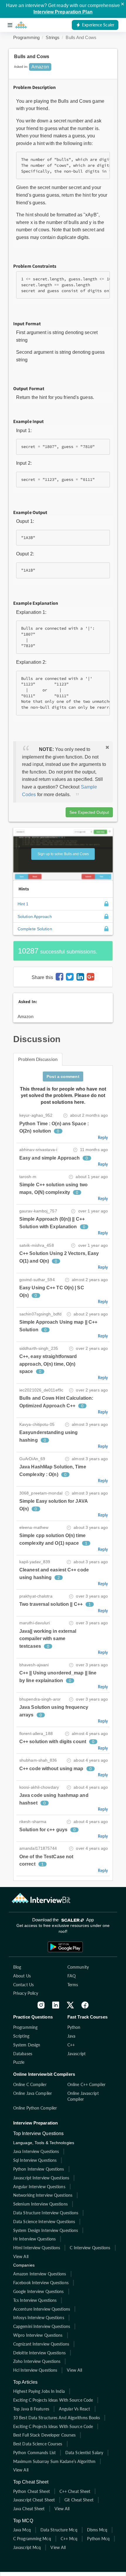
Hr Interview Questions (34, 2239)
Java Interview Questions (36, 2151)
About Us (22, 1976)
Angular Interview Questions (39, 2187)
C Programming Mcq (32, 2539)
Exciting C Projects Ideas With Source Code (53, 2400)
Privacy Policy (26, 1993)
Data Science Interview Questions (44, 2222)
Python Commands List (34, 2453)
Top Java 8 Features (31, 2409)
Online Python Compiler (35, 2108)
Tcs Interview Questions (35, 2300)
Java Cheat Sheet (29, 2509)
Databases (23, 2054)
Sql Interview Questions (35, 2160)
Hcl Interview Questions (35, 2370)
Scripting (21, 2036)
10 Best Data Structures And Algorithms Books (57, 2418)
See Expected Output (89, 812)
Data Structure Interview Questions (46, 2213)
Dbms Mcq (97, 2530)
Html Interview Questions (37, 2248)
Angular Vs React (75, 2409)
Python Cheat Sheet (31, 2491)
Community (78, 1967)
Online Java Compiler (33, 2093)
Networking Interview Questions (43, 2195)
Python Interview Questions (39, 2169)
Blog (17, 1967)
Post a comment (63, 1076)
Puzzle (19, 2062)
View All (21, 2256)
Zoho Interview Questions (37, 2361)
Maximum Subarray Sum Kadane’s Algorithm (54, 2461)
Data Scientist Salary (84, 2453)
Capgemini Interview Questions (42, 2326)
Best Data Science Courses (38, 2444)
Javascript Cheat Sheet (34, 2500)
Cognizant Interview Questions (41, 2344)
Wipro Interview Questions (38, 2335)
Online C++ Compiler (86, 2084)
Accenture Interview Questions (42, 2309)
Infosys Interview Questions (39, 2318)
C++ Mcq (69, 2539)
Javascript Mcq (27, 2547)
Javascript (76, 2054)
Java (71, 2036)
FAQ (71, 1976)
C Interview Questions (90, 2248)
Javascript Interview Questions (41, 2178)
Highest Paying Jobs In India (39, 2391)
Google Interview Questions (39, 2291)
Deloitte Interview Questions (39, 2353)
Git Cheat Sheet (79, 2500)
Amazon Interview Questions (40, 2274)
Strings (53, 37)
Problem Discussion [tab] (38, 1059)
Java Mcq (22, 2530)
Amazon (26, 1016)
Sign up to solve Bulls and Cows (63, 854)
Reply (103, 1137)
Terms (73, 1985)
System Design (27, 2045)
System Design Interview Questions (46, 2230)
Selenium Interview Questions (40, 2204)
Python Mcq (98, 2539)
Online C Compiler (30, 2084)
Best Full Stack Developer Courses (44, 2435)
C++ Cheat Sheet (75, 2491)
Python (74, 2027)
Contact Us (23, 1985)
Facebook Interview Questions (41, 2283)
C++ (71, 2045)
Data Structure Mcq (59, 2530)
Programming (26, 37)
